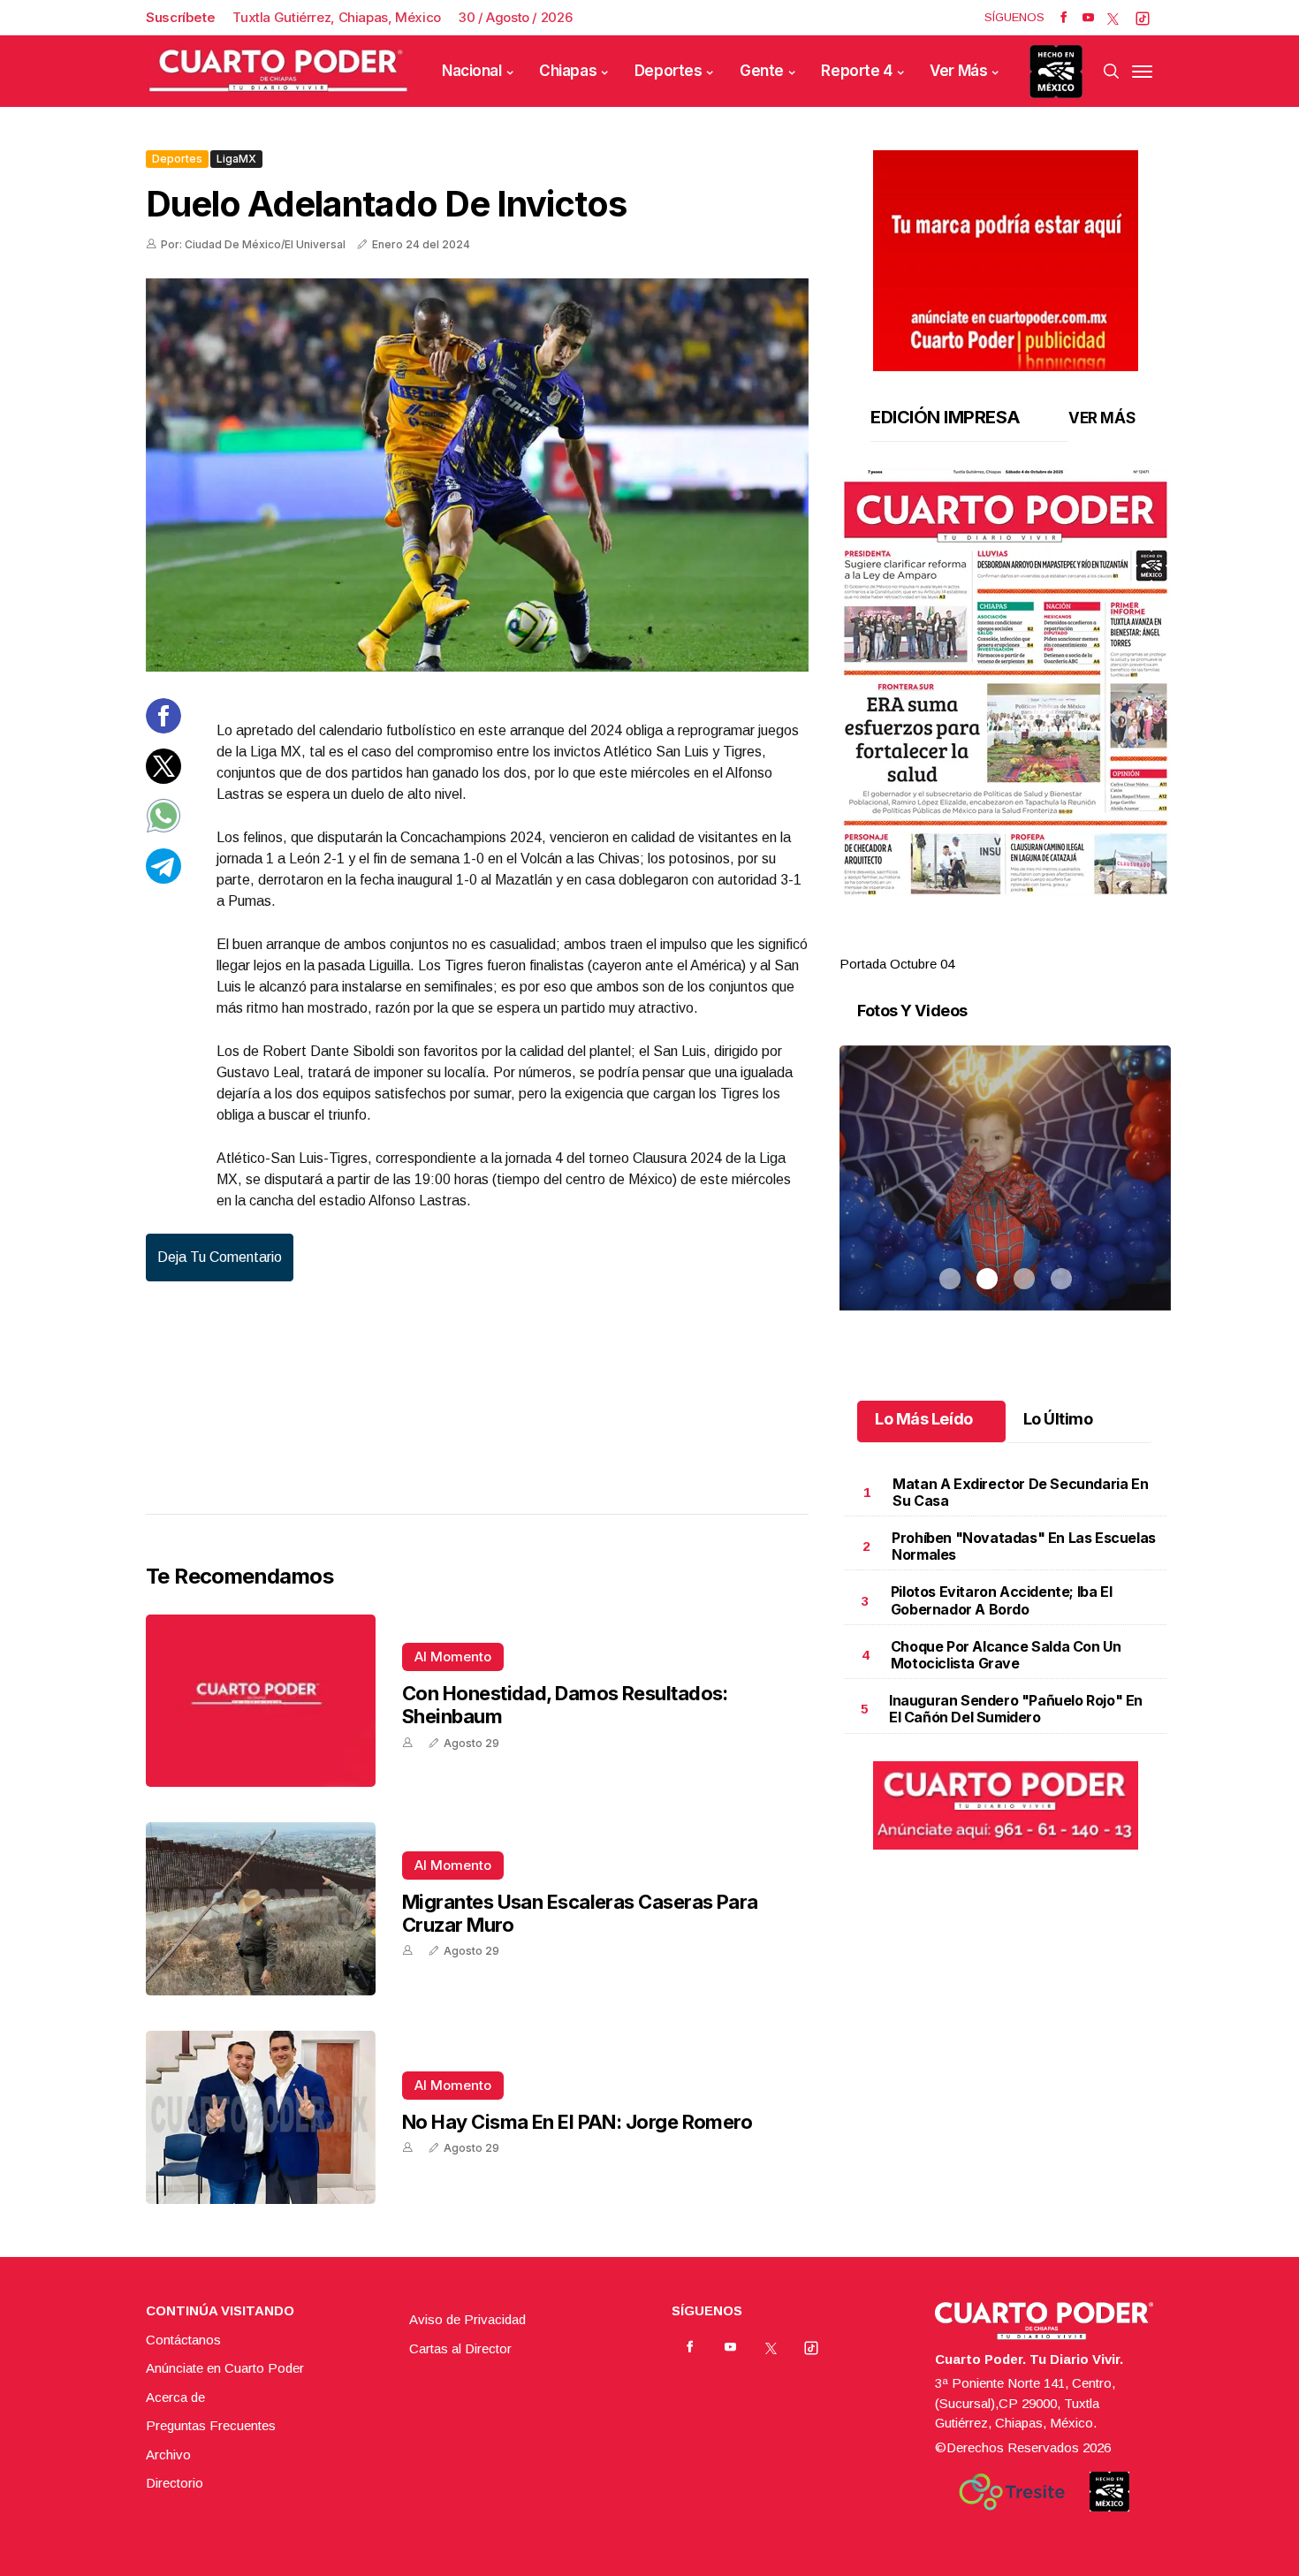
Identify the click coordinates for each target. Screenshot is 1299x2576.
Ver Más (958, 71)
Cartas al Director (460, 2348)
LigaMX (236, 159)
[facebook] (1064, 18)
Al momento (453, 1657)
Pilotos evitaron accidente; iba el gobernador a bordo (1001, 1600)
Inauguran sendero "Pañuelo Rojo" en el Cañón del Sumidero (1016, 1709)
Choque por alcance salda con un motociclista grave (1006, 1655)
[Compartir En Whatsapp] (163, 828)
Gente (762, 71)
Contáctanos (183, 2340)
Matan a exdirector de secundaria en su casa (1020, 1492)
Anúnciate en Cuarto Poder (225, 2368)
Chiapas (568, 71)
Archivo (168, 2454)
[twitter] (1113, 18)
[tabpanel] (1005, 722)
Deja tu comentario (220, 1257)
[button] (1005, 682)
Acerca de (175, 2397)
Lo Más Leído (924, 1419)
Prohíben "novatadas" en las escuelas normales (1024, 1546)
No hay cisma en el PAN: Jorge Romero (577, 2122)
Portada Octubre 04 (897, 964)
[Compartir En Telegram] (163, 878)
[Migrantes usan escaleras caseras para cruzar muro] (261, 1909)
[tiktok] (1143, 18)
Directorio (175, 2483)
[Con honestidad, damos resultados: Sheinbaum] (261, 1701)
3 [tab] (1024, 943)
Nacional (472, 71)
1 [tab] (950, 943)
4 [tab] (1061, 943)
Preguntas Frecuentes (211, 2425)
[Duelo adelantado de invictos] (477, 475)
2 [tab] (987, 943)
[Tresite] (1012, 2492)
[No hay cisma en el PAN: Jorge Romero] (261, 2117)
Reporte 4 (856, 71)
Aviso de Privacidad (467, 2319)
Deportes (668, 71)
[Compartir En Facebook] (163, 729)
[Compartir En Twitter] (163, 778)
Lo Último (1058, 1419)
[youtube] (1088, 18)
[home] (278, 71)
